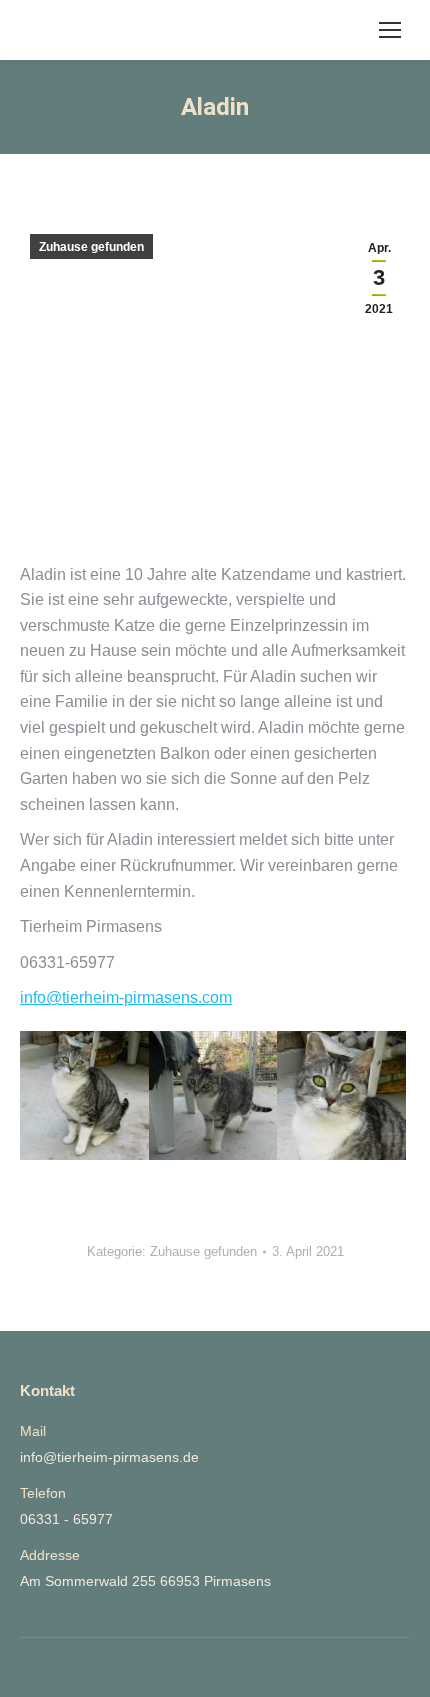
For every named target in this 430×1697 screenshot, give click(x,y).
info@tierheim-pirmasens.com (126, 997)
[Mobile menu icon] (390, 30)
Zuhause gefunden (91, 247)
